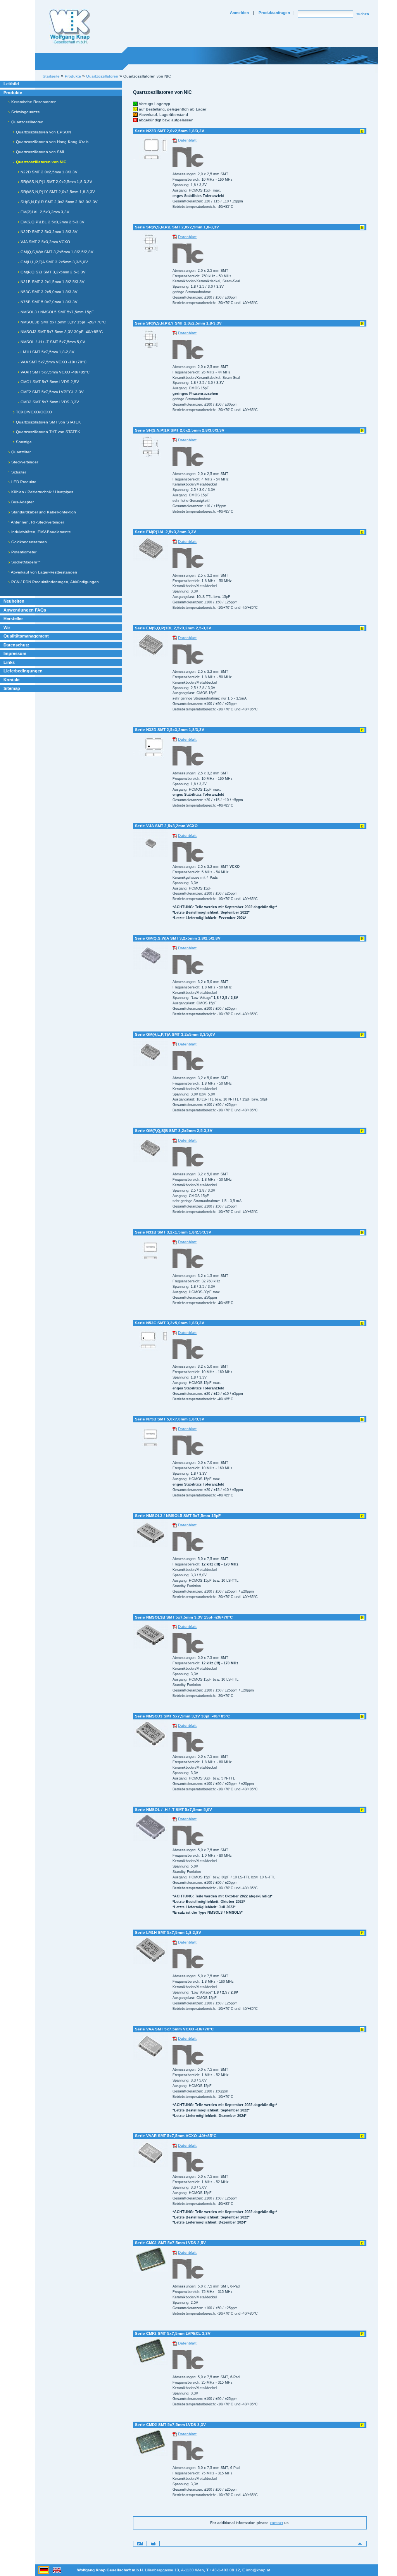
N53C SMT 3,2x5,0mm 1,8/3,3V (48, 292)
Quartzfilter (20, 452)
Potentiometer (23, 552)
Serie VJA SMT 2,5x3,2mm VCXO (166, 826)
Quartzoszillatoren (27, 122)
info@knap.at (258, 2570)
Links (9, 662)
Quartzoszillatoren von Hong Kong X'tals (52, 142)
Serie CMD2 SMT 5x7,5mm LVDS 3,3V (170, 2425)
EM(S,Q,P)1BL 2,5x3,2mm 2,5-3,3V (52, 222)
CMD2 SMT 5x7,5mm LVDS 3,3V (49, 402)
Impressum (15, 653)
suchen (363, 14)
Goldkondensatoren (28, 542)
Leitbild (11, 84)
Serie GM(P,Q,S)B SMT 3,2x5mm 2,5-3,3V (174, 1131)
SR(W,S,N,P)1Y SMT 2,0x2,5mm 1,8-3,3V (57, 192)
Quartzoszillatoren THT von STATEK (47, 432)
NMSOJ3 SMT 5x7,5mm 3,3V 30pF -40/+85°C (61, 332)
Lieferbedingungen (23, 671)
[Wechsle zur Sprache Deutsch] (44, 2570)
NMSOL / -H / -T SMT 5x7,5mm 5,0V (52, 342)
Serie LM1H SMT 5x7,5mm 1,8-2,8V (168, 1932)
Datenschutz (16, 645)
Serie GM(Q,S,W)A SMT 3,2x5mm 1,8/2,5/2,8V (178, 938)
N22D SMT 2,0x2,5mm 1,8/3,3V (48, 172)
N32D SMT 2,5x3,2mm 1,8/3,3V (48, 232)
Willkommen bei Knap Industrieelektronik (70, 27)
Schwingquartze (25, 112)
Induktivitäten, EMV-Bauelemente (41, 532)
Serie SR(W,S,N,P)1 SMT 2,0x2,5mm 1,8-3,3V (177, 227)
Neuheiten (14, 601)
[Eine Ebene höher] (360, 2543)
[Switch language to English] (57, 2570)
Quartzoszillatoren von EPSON (43, 132)
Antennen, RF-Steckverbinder (37, 522)
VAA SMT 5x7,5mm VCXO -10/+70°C (53, 362)
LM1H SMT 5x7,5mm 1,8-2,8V (47, 352)
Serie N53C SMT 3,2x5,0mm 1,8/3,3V (170, 1323)
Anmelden (239, 13)
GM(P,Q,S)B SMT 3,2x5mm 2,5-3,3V (53, 272)
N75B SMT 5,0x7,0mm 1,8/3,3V (48, 302)
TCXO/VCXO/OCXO (33, 412)
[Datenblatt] (175, 140)
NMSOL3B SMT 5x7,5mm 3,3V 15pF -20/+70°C (63, 322)
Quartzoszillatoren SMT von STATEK (48, 422)
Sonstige (23, 442)
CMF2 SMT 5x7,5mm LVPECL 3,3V (52, 392)
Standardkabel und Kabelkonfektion (43, 512)
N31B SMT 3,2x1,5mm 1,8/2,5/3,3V (52, 282)
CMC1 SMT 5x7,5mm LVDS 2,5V (49, 382)
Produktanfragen (274, 13)
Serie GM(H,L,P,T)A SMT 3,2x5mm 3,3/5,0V (175, 1034)
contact (276, 2523)
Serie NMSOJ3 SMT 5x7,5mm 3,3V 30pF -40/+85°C (182, 1716)
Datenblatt (187, 140)
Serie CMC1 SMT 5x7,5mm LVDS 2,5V (170, 2243)
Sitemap (12, 688)
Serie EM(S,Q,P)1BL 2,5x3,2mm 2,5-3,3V (173, 628)
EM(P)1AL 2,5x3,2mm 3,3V (44, 212)
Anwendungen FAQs (25, 610)
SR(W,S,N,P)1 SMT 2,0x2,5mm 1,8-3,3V (56, 182)
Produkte (13, 93)
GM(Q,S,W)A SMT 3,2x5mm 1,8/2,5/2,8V (56, 252)
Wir (7, 627)
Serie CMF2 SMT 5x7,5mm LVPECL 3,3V (173, 2333)
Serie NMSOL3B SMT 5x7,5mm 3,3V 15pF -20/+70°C (184, 1617)
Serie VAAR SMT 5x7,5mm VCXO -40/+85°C (176, 2136)
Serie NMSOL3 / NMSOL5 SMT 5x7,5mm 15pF (178, 1516)
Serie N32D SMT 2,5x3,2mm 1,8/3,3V (170, 730)
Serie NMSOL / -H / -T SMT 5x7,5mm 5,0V (173, 1810)
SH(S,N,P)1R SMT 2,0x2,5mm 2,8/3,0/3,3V (59, 202)
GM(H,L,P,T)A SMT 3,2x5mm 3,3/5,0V (54, 262)
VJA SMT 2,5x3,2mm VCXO (45, 242)
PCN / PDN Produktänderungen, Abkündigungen (54, 582)
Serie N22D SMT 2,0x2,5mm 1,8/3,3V (170, 131)
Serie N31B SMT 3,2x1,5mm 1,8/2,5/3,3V (173, 1232)
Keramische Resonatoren (33, 102)
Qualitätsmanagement (26, 636)
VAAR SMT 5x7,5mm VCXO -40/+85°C (54, 372)
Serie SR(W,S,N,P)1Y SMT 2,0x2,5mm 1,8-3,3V (178, 323)
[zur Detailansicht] (150, 147)
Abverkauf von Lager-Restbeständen (44, 572)
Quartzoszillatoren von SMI (39, 152)
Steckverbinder (24, 462)
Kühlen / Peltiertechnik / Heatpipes (42, 492)
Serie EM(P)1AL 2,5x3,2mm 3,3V (166, 532)
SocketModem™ (25, 562)
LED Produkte (23, 482)
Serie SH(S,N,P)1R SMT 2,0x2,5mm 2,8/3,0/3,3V (180, 430)
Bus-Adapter (22, 502)
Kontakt (12, 680)
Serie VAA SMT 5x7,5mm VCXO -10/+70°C (174, 2029)
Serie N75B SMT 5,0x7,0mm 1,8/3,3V (170, 1419)
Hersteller (13, 619)
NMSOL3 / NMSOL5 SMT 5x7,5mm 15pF (57, 312)
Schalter (18, 472)
